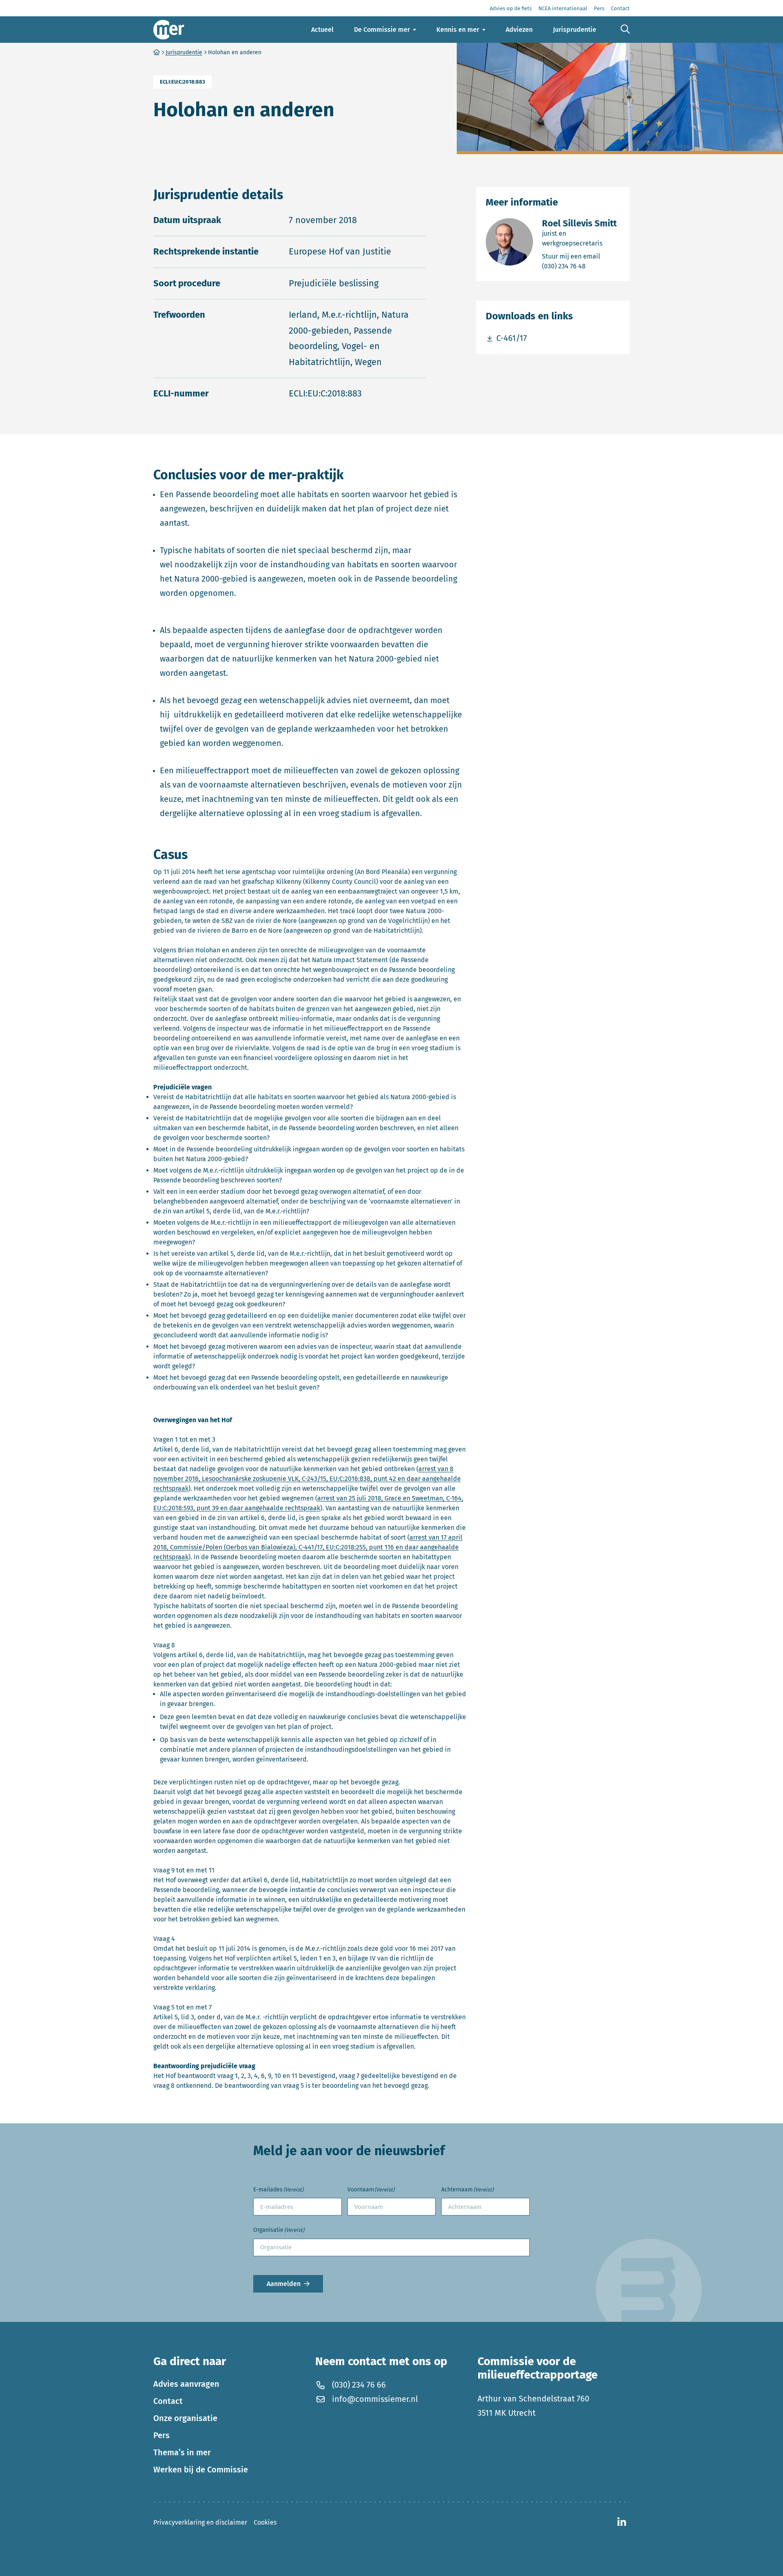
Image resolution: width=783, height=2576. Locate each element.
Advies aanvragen (186, 2384)
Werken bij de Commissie (201, 2470)
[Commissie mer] (169, 30)
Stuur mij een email (581, 256)
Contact (168, 2401)
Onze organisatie (185, 2418)
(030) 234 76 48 (581, 266)
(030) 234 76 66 (359, 2385)
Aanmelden (284, 2284)
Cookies (265, 2522)
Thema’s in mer (182, 2452)
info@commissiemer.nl (375, 2399)
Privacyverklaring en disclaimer (200, 2522)
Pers (161, 2435)
